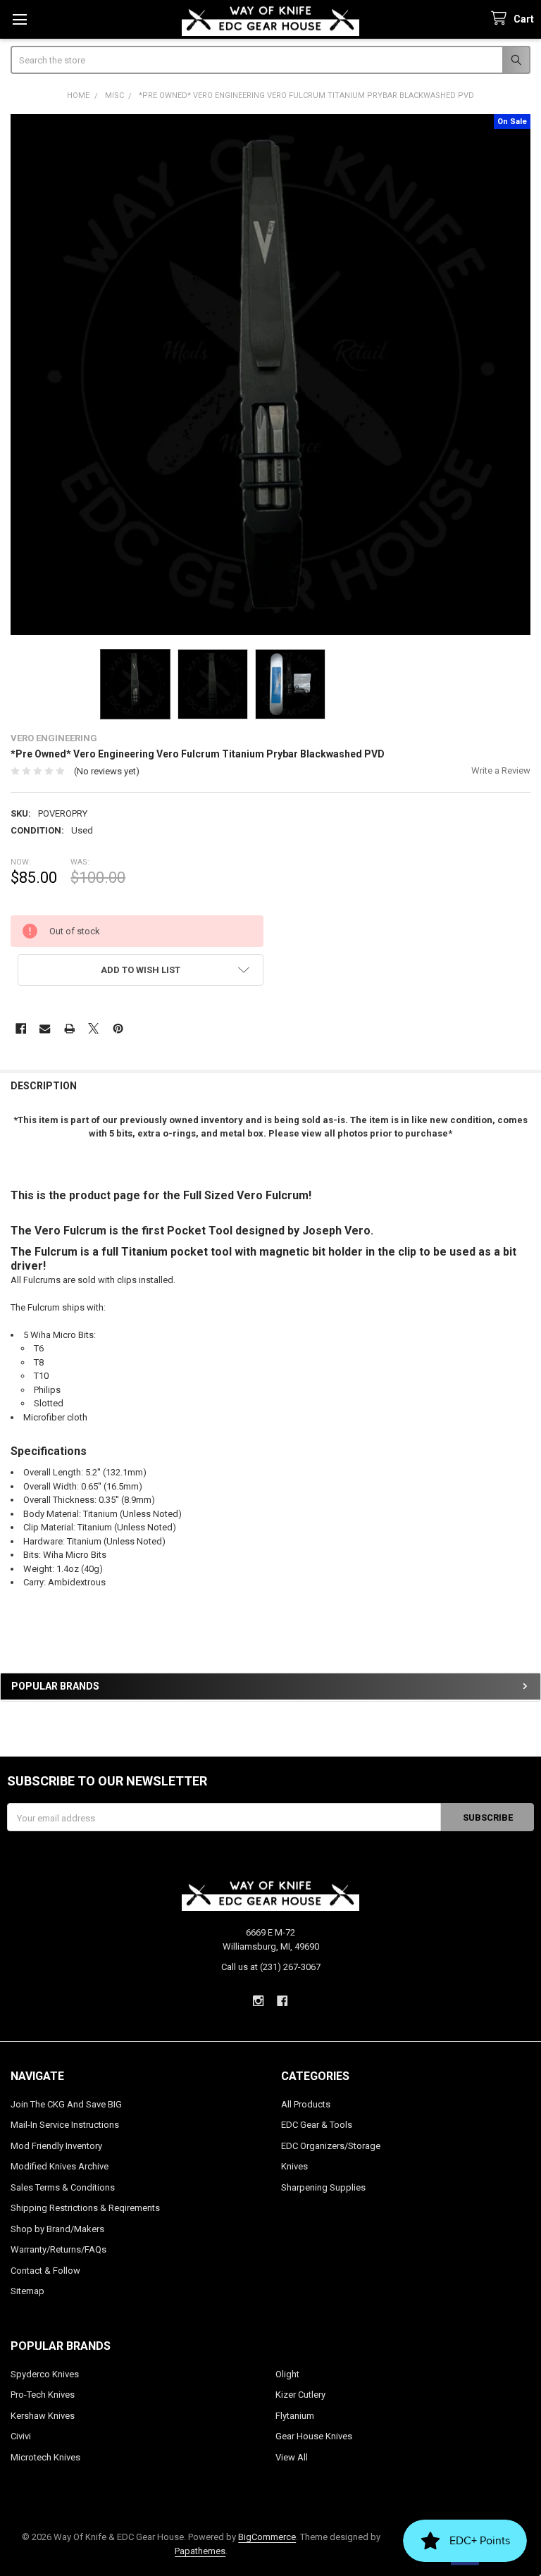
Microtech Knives (45, 2457)
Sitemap (27, 2291)
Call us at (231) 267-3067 (271, 1967)
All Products (306, 2104)
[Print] (69, 1028)
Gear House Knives (314, 2436)
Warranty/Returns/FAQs (58, 2249)
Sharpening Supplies (323, 2187)
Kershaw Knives (43, 2416)
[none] (271, 374)
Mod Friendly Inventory (56, 2146)
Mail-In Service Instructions (65, 2125)
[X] (93, 1028)
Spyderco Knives (45, 2374)
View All (292, 2457)
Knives (294, 2166)
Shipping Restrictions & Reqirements (85, 2208)
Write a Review (501, 770)
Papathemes (200, 2551)
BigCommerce (267, 2537)
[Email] (45, 1028)
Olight (287, 2374)
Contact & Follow (45, 2271)
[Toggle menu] (19, 19)
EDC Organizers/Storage (331, 2146)
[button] (141, 970)
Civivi (21, 2436)
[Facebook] (21, 1028)
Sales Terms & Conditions (63, 2187)
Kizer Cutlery (300, 2395)
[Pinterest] (118, 1028)
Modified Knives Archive (60, 2166)
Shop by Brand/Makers (57, 2229)
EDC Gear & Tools (317, 2125)
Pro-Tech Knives (43, 2395)
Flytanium (295, 2416)
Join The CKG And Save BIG (66, 2104)
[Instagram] (258, 2001)
